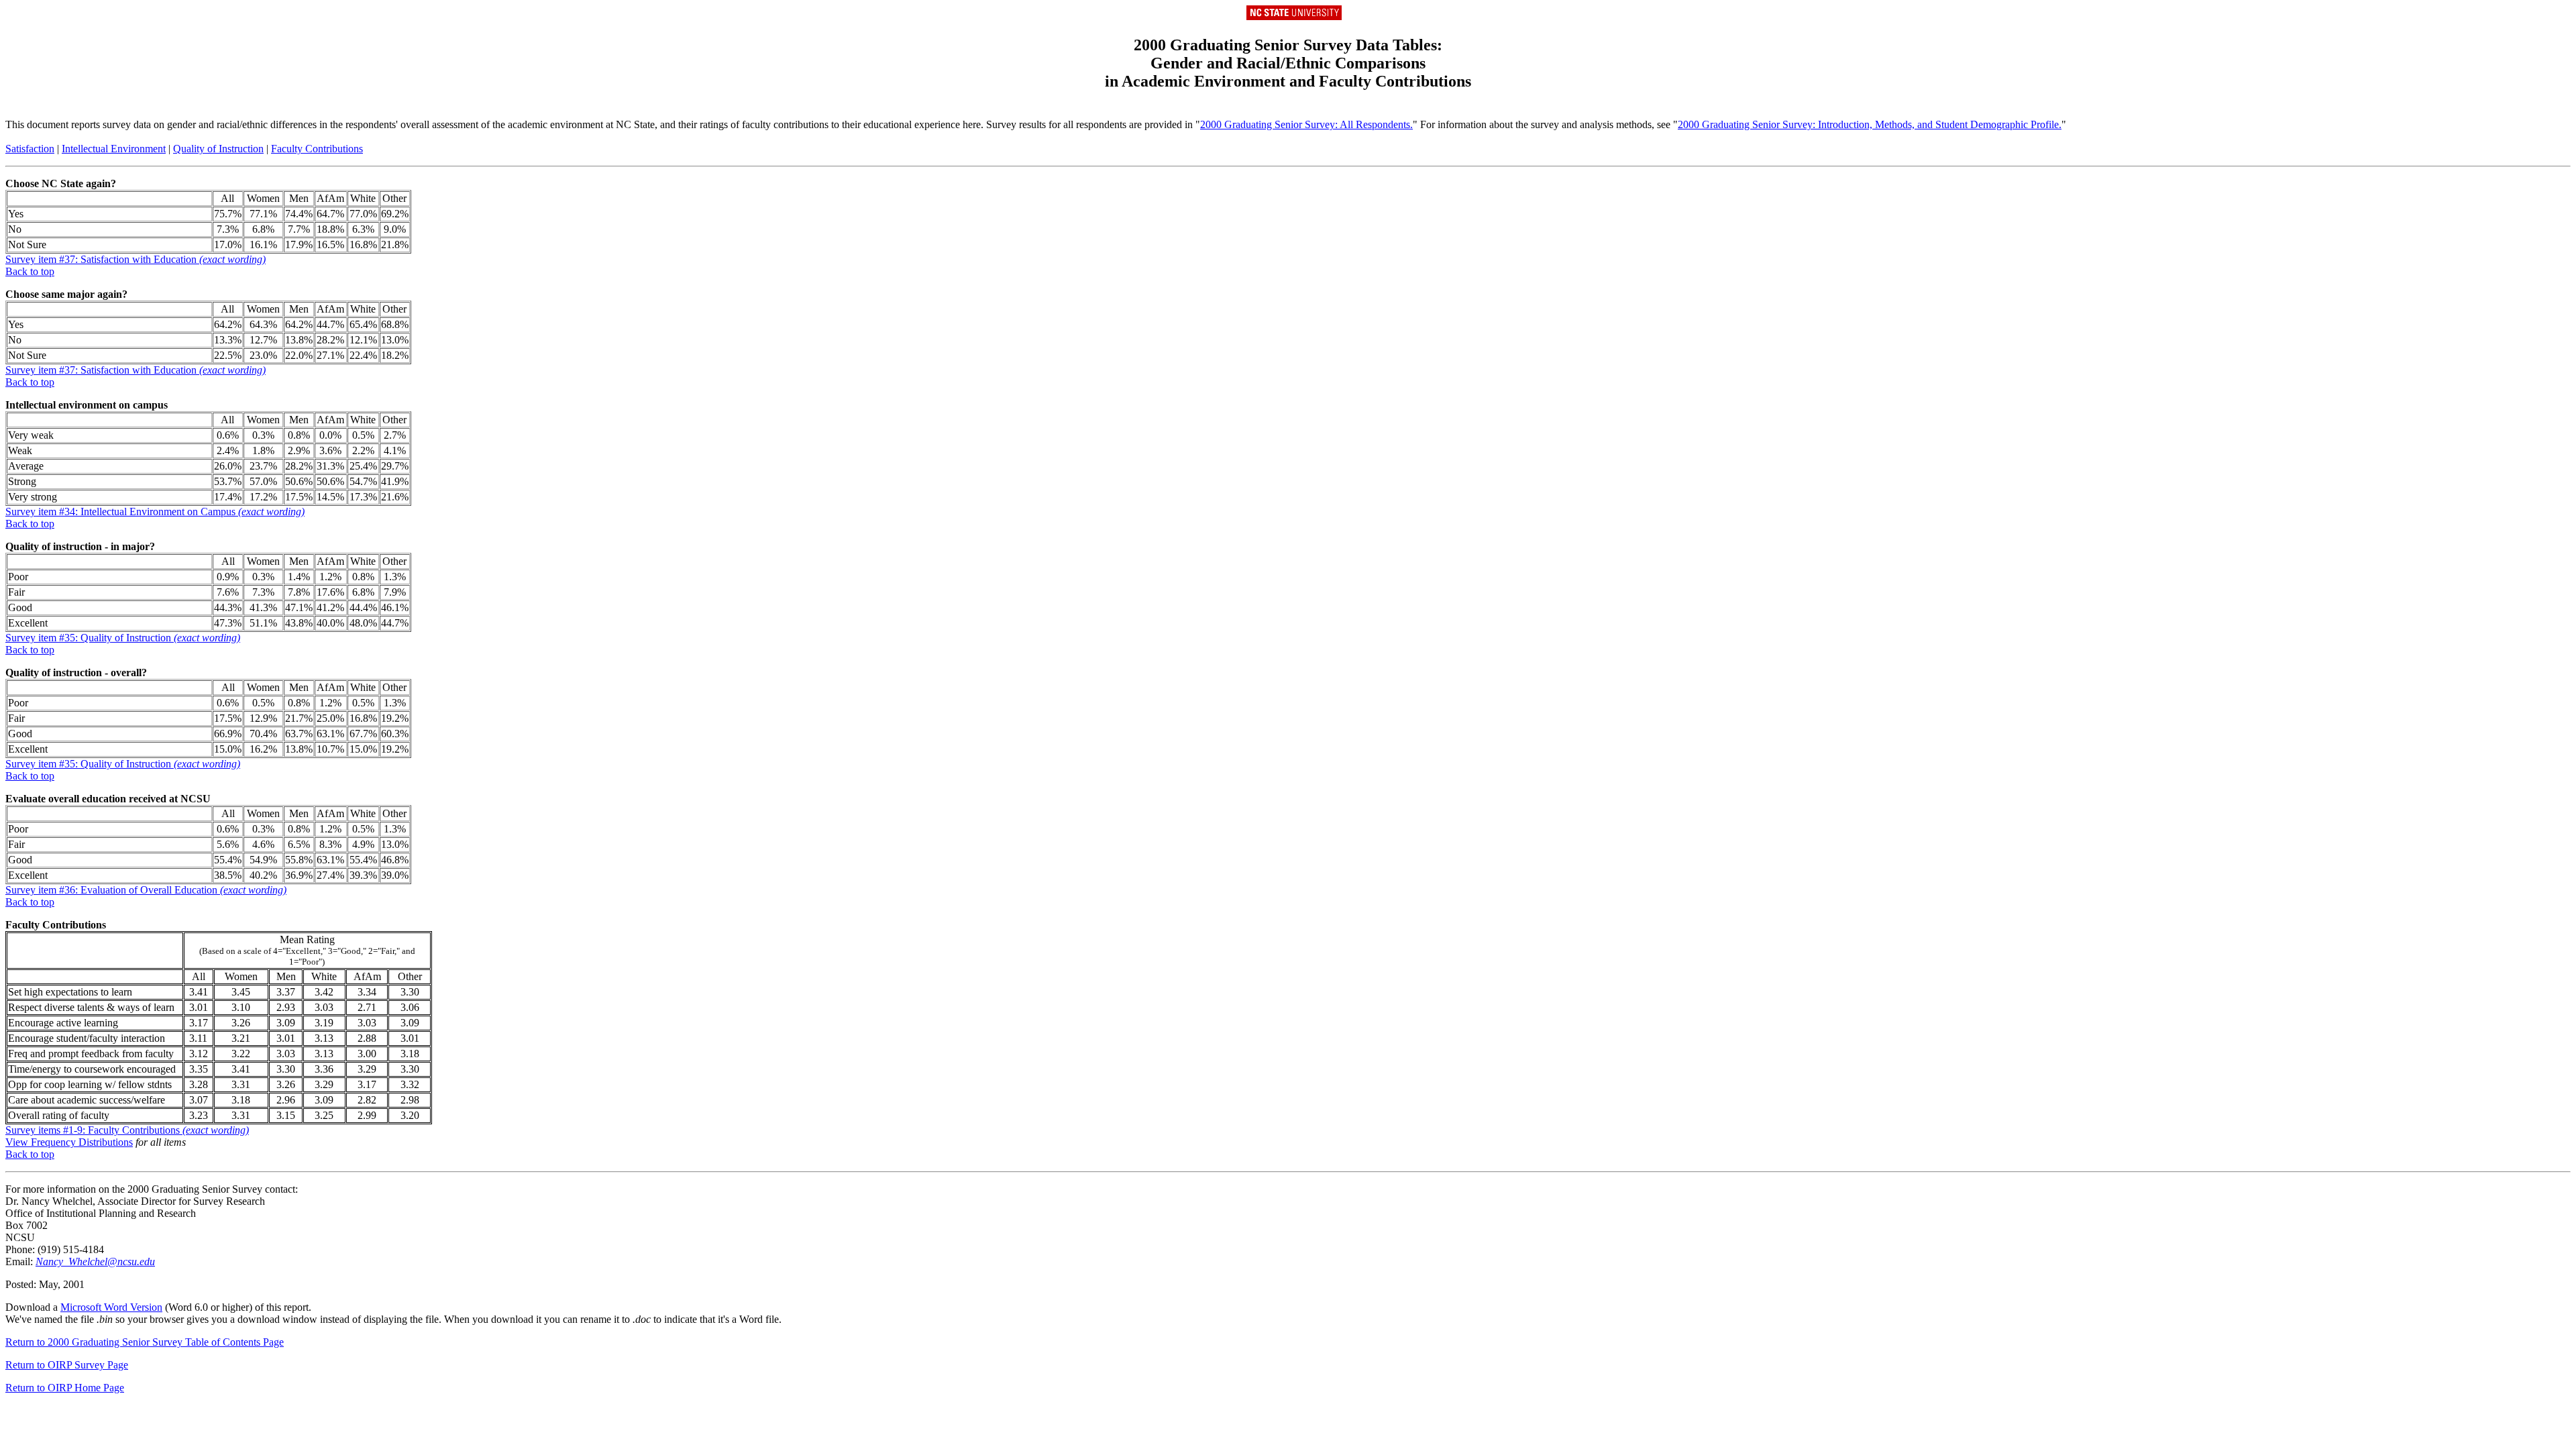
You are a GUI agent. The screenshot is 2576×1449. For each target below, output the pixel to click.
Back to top (30, 271)
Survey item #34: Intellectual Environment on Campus (155, 512)
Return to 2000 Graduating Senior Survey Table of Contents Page (145, 1342)
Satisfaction (30, 149)
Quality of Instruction (218, 149)
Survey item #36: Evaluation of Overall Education (146, 890)
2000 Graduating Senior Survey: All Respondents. (1306, 124)
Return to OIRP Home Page (65, 1388)
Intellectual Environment (114, 149)
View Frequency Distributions (69, 1142)
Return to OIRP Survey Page (67, 1365)
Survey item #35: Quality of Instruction (123, 638)
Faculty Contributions (317, 149)
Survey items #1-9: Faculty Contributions (127, 1130)
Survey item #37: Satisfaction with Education (136, 259)
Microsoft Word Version (111, 1307)
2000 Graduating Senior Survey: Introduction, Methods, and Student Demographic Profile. (1870, 124)
